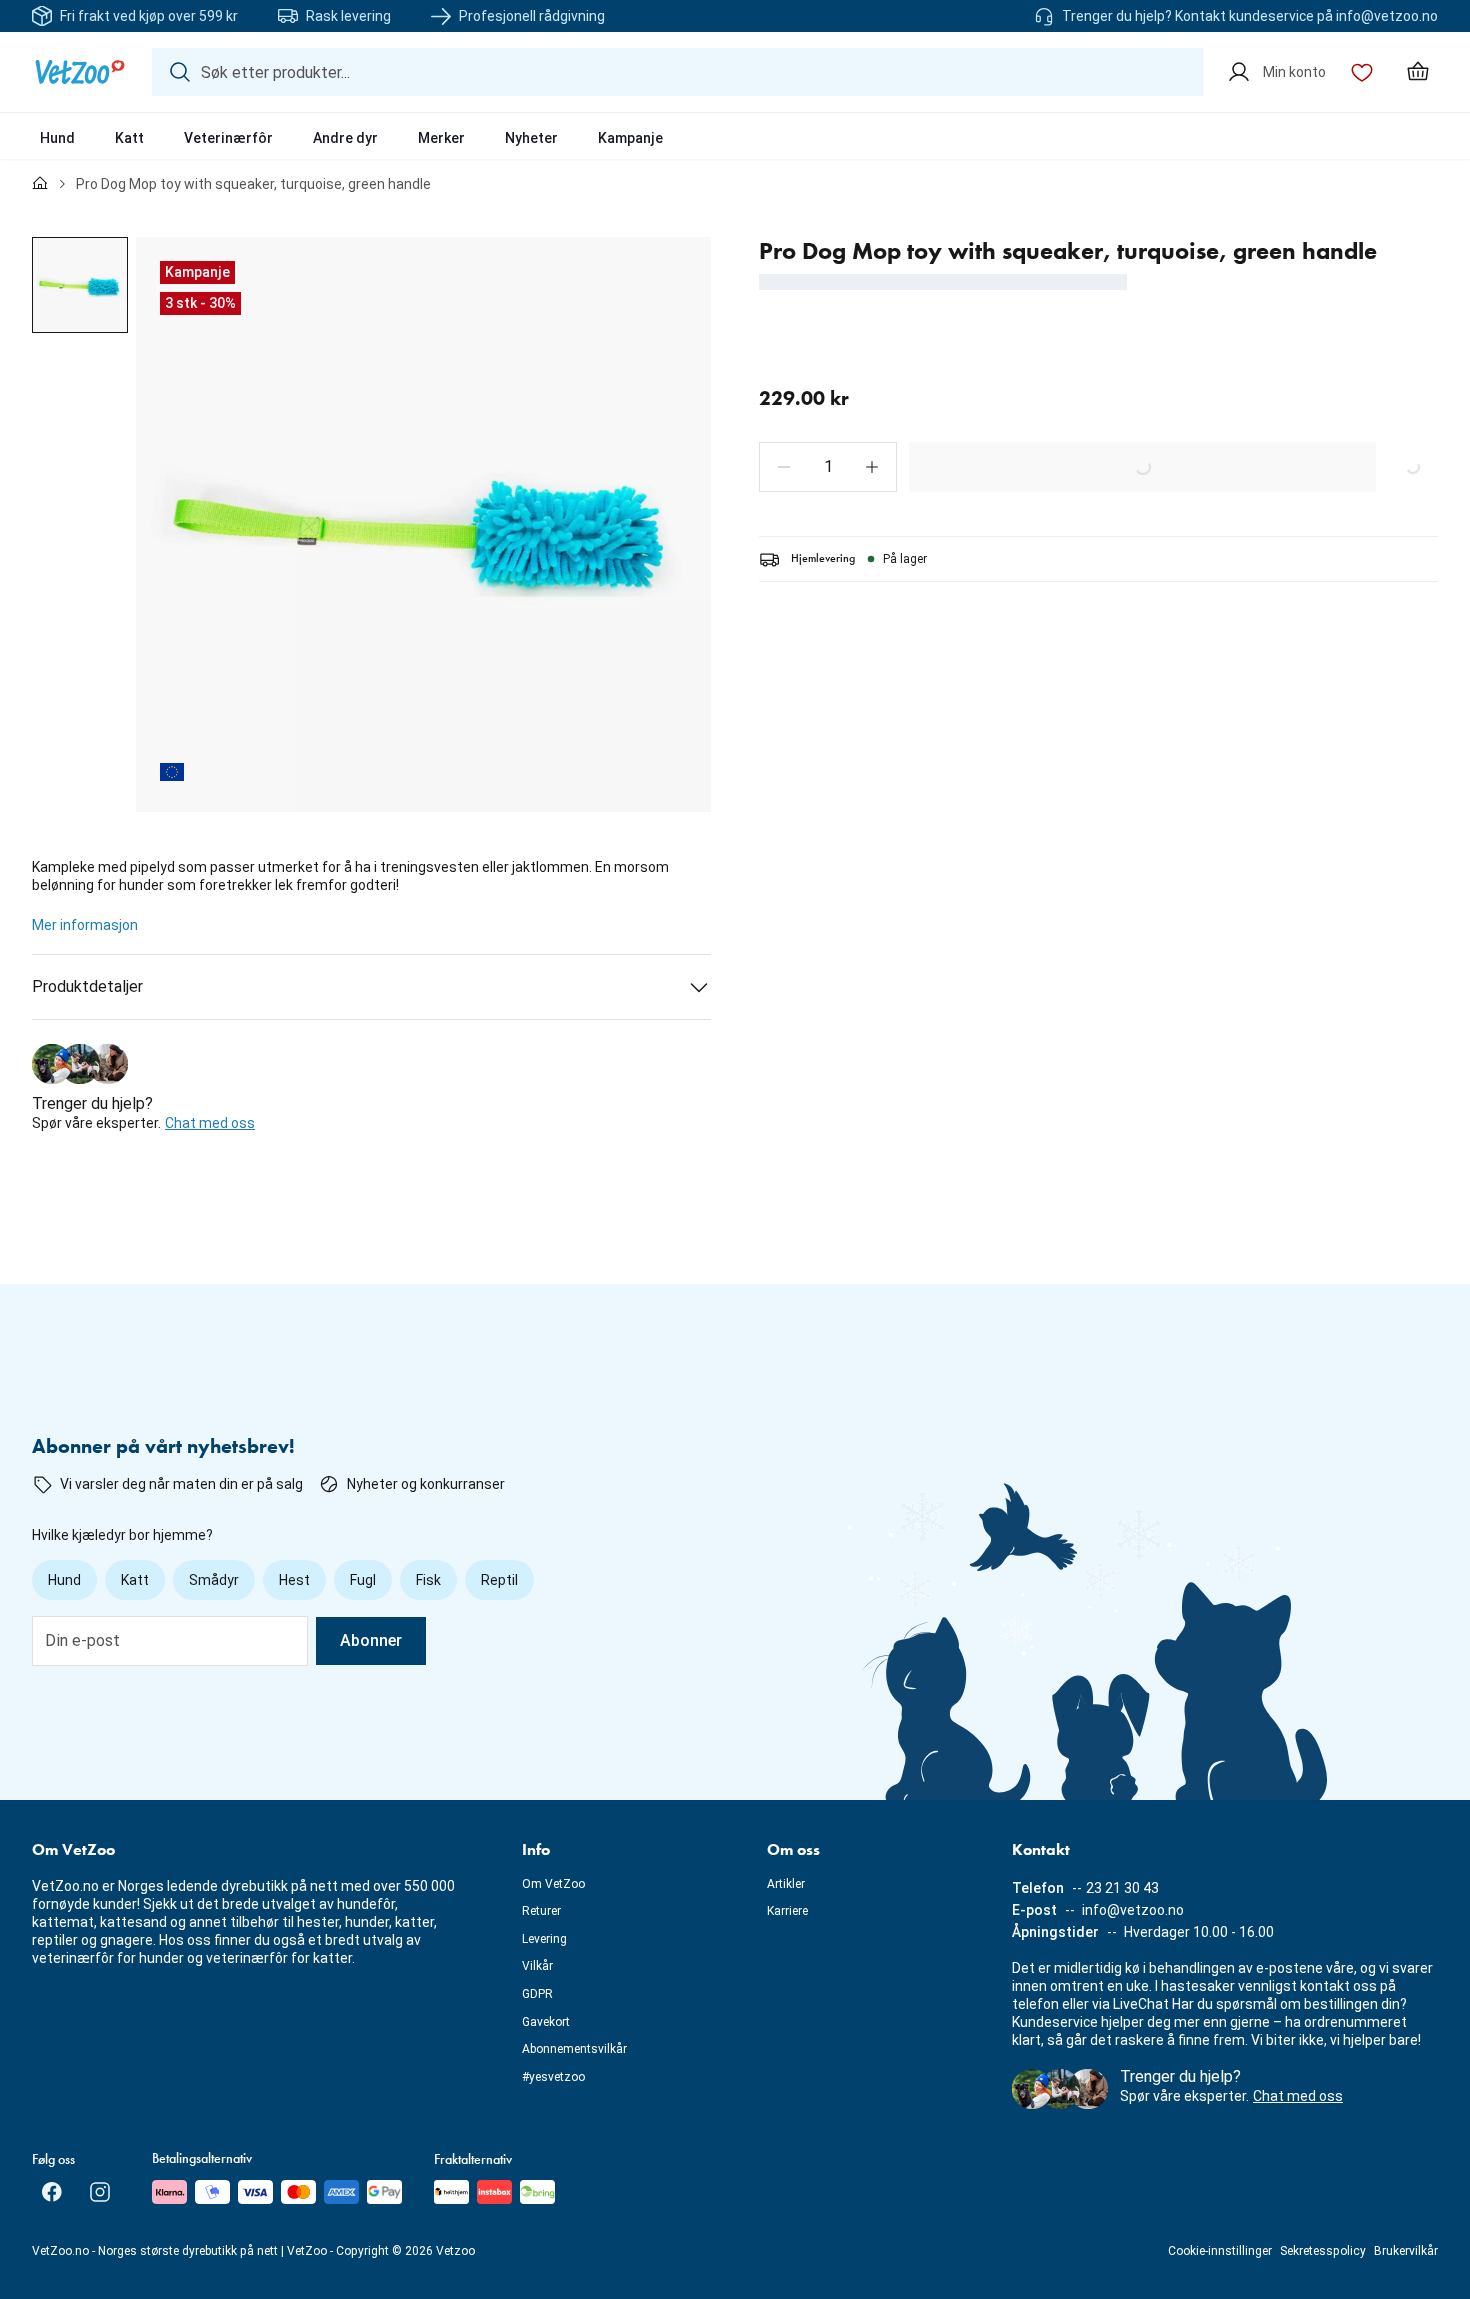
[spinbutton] (828, 467)
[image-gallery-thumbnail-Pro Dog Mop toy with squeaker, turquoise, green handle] (80, 285)
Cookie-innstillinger (1220, 2251)
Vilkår (537, 1966)
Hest (294, 1580)
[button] (784, 467)
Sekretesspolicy (1323, 2251)
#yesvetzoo (553, 2077)
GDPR (537, 1994)
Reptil (499, 1580)
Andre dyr (345, 138)
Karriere (787, 1911)
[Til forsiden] (40, 184)
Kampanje (630, 138)
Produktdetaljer (87, 986)
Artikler (786, 1884)
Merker (441, 138)
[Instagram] (100, 2192)
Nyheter (531, 138)
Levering (544, 1939)
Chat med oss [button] (210, 1123)
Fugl (363, 1580)
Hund (57, 138)
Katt (129, 138)
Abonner (371, 1640)
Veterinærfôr (228, 138)
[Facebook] (52, 2192)
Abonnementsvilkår (574, 2049)
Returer (541, 1911)
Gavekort (546, 2022)
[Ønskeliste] (1362, 72)
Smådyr (214, 1580)
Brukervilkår (1406, 2251)
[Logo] (80, 72)
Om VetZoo (553, 1884)
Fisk (428, 1580)
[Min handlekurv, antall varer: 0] (1418, 72)
